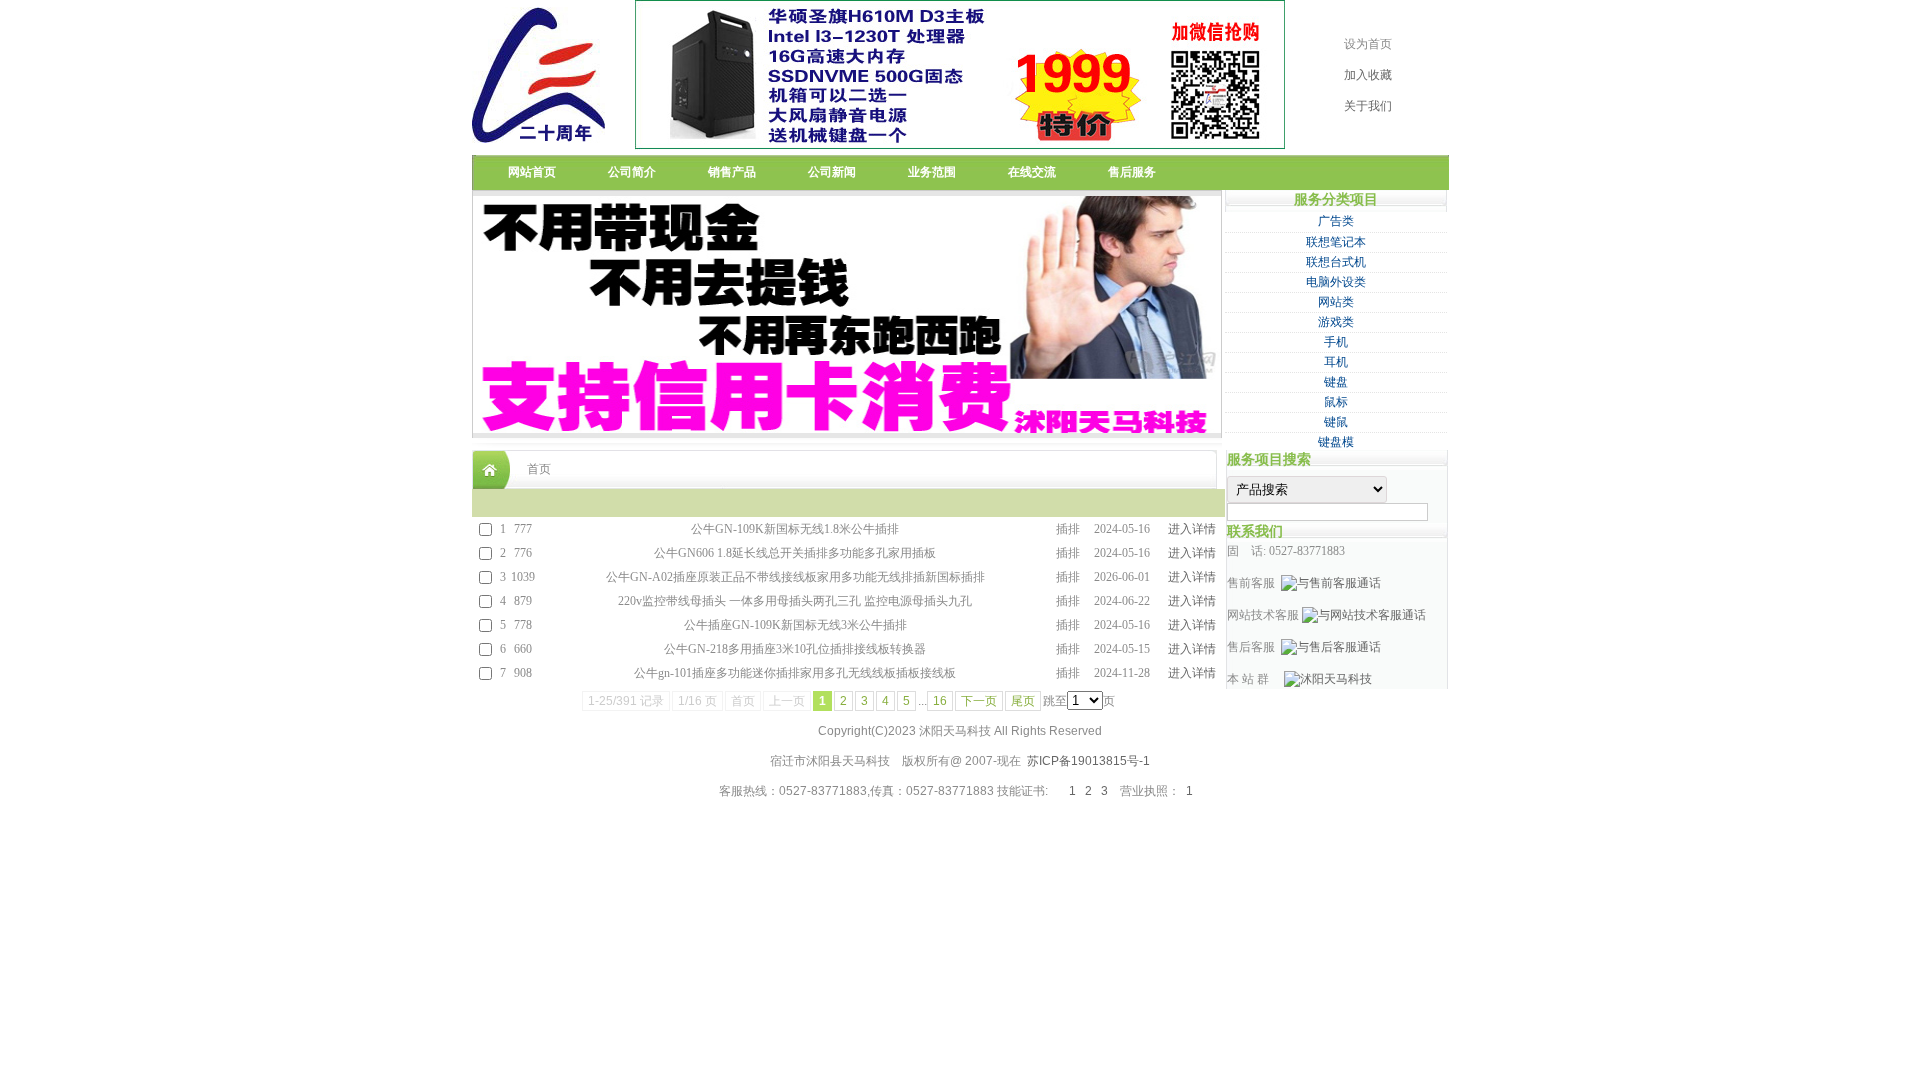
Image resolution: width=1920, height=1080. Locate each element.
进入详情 (1192, 529)
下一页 (979, 701)
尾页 (1023, 701)
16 (940, 701)
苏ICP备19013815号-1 (1088, 761)
